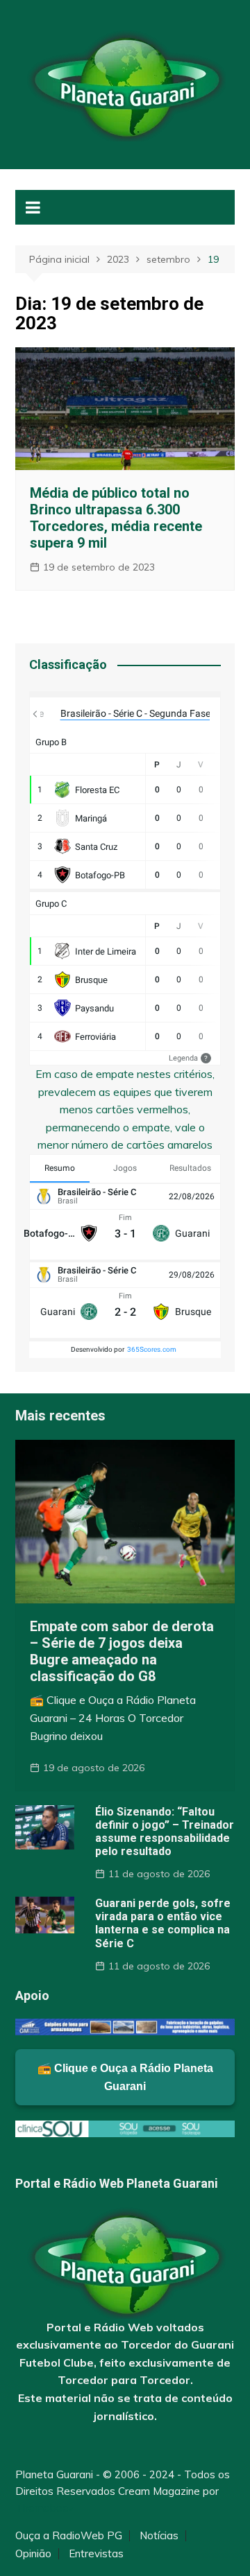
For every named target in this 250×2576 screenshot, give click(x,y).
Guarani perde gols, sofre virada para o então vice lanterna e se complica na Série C (163, 1923)
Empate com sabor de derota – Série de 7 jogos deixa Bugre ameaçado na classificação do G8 (122, 1651)
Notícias (159, 2536)
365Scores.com (152, 1349)
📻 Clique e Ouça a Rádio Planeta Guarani (125, 2077)
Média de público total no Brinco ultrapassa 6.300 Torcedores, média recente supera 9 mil (116, 518)
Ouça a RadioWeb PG (69, 2536)
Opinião (33, 2554)
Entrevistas (96, 2554)
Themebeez (45, 2508)
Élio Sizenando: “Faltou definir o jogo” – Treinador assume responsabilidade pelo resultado (165, 1832)
